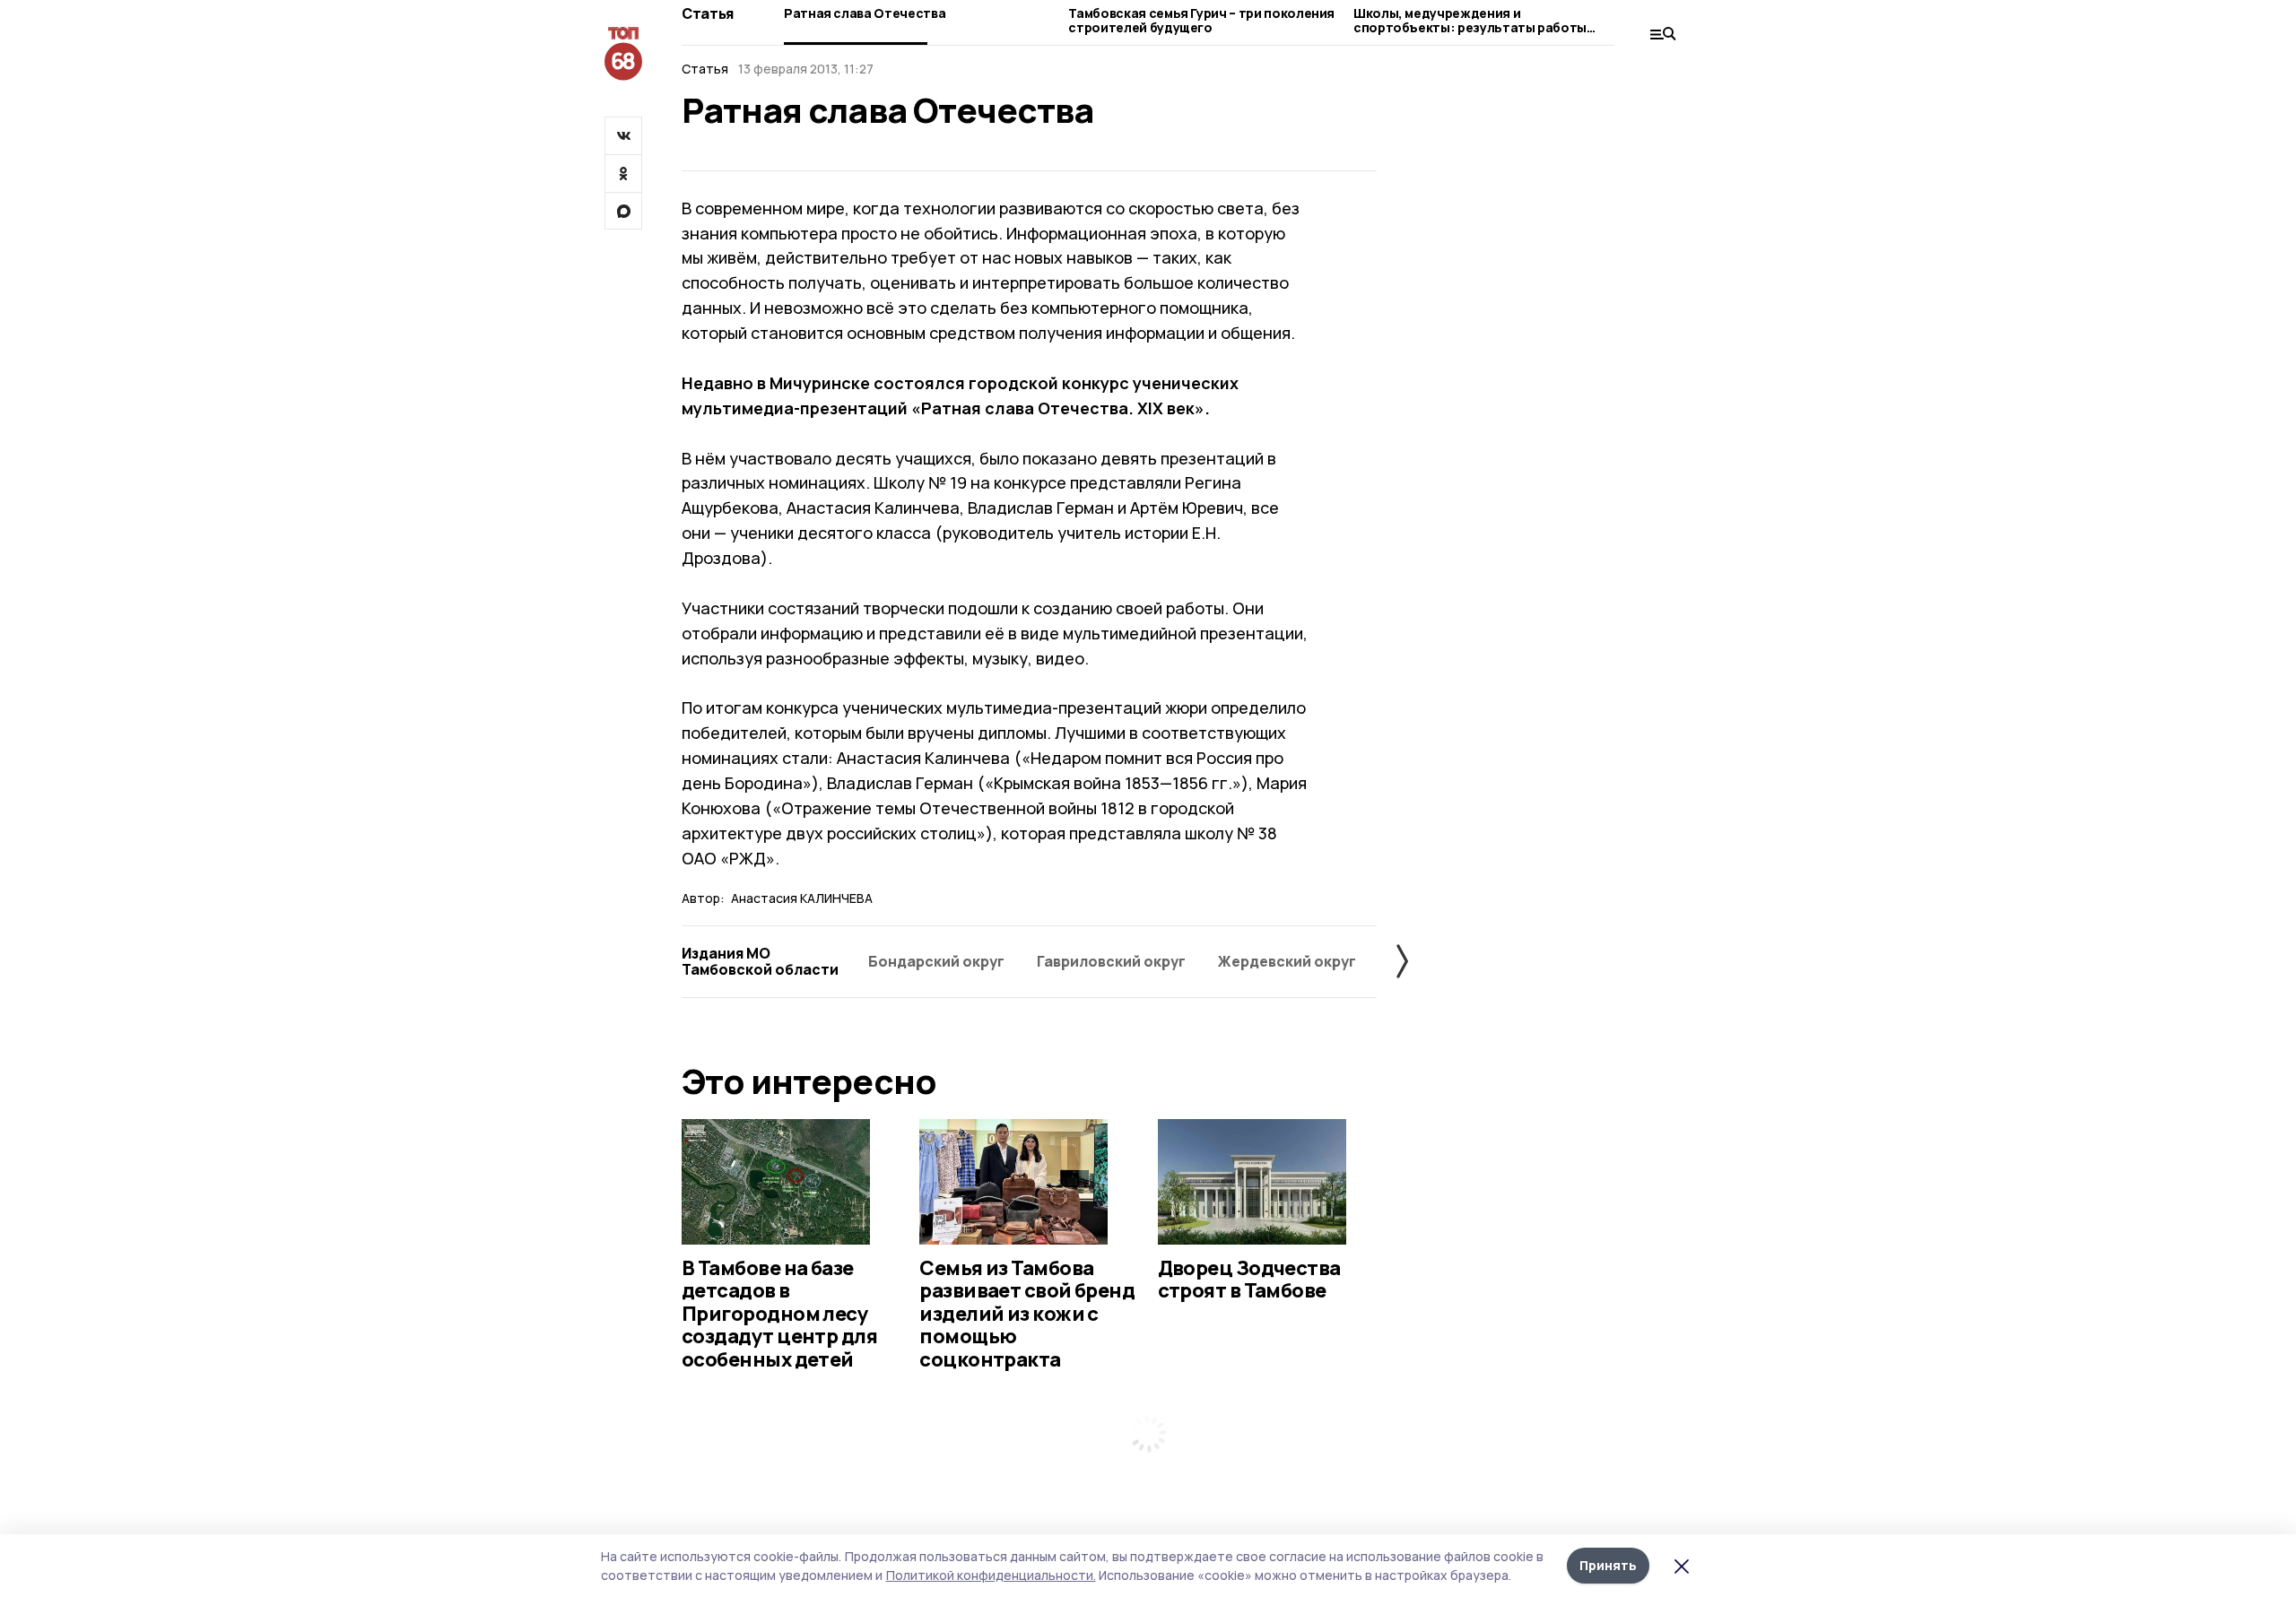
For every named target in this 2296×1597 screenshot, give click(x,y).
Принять (1608, 1565)
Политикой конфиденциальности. (991, 1575)
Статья (708, 13)
